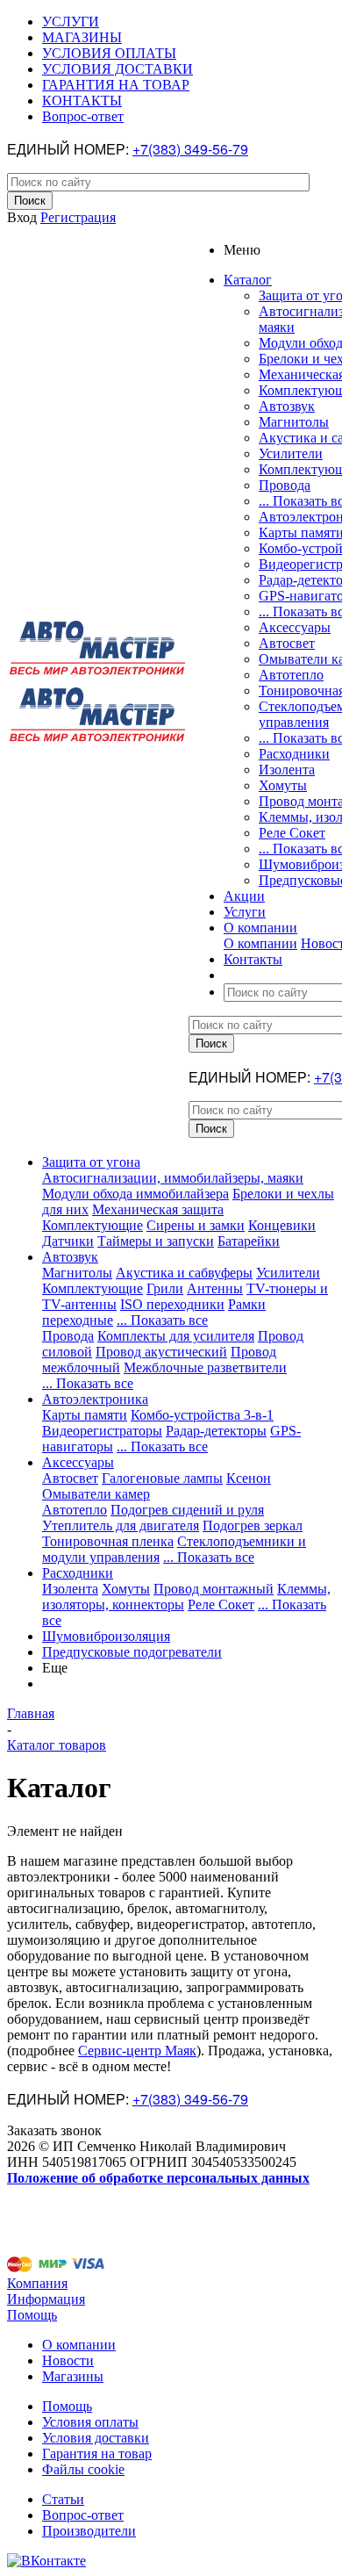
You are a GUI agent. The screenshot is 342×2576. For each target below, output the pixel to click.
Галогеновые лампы (162, 1478)
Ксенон (249, 1478)
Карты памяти (85, 1415)
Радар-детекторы (216, 1431)
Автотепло (291, 675)
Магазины (73, 2376)
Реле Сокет (292, 833)
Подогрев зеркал (253, 1525)
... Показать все (162, 1320)
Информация (46, 2299)
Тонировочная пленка (108, 1541)
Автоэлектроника (95, 1399)
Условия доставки (96, 2438)
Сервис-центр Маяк (137, 2051)
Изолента (287, 770)
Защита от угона (91, 1162)
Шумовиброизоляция (106, 1636)
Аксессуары (295, 627)
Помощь (32, 2315)
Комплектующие (93, 1225)
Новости (68, 2360)
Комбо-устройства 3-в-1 (202, 1415)
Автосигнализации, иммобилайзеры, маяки (173, 1178)
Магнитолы (294, 422)
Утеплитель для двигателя (121, 1525)
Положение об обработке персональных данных (158, 2178)
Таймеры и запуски (156, 1241)
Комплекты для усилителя (176, 1336)
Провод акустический (161, 1352)
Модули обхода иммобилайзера (135, 1194)
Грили (165, 1288)
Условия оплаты (90, 2422)
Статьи (63, 2499)
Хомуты (283, 785)
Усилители (291, 453)
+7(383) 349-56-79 (190, 149)
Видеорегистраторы (102, 1431)
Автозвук (287, 406)
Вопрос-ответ (83, 2515)
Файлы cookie (83, 2469)
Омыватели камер (96, 1494)
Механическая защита (158, 1209)
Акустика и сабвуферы (184, 1273)
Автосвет (287, 643)
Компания (37, 2283)
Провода (285, 485)
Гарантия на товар (97, 2454)
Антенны (215, 1288)
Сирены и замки (196, 1225)
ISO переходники (172, 1304)
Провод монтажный (214, 1589)
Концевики (282, 1225)
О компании (260, 943)
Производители (89, 2531)
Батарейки (249, 1241)
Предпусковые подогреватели (132, 1652)
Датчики (68, 1241)
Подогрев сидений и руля (187, 1510)
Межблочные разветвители (205, 1367)
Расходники (294, 754)
